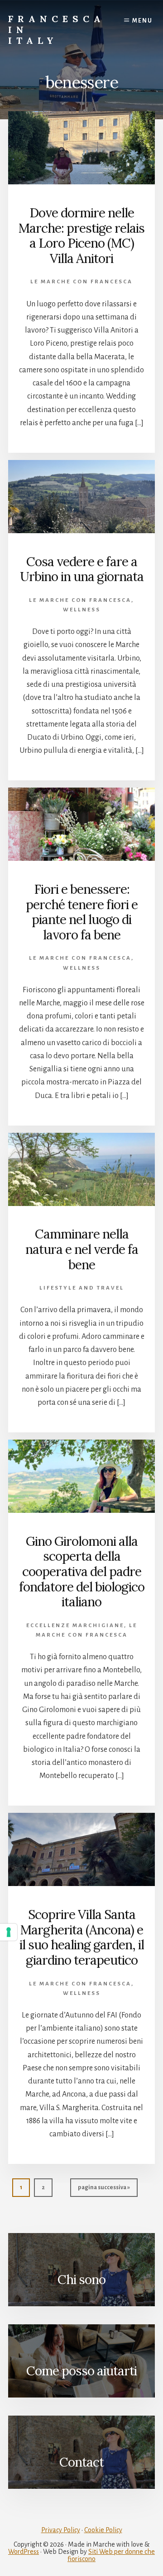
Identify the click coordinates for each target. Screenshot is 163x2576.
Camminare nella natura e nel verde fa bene (82, 1249)
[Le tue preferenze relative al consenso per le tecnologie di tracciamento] (9, 1932)
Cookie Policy (103, 2530)
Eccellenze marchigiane (75, 1626)
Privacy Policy (61, 2530)
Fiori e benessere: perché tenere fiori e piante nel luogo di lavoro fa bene (82, 912)
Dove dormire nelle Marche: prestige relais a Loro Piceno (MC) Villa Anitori (81, 236)
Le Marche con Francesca (81, 282)
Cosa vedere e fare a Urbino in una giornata (82, 569)
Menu (142, 21)
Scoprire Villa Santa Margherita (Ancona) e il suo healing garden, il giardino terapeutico (82, 1937)
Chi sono (81, 2280)
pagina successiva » (104, 2190)
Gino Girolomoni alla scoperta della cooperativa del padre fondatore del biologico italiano (82, 1572)
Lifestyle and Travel (82, 1288)
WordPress (24, 2552)
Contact (81, 2462)
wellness (82, 610)
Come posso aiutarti (81, 2371)
